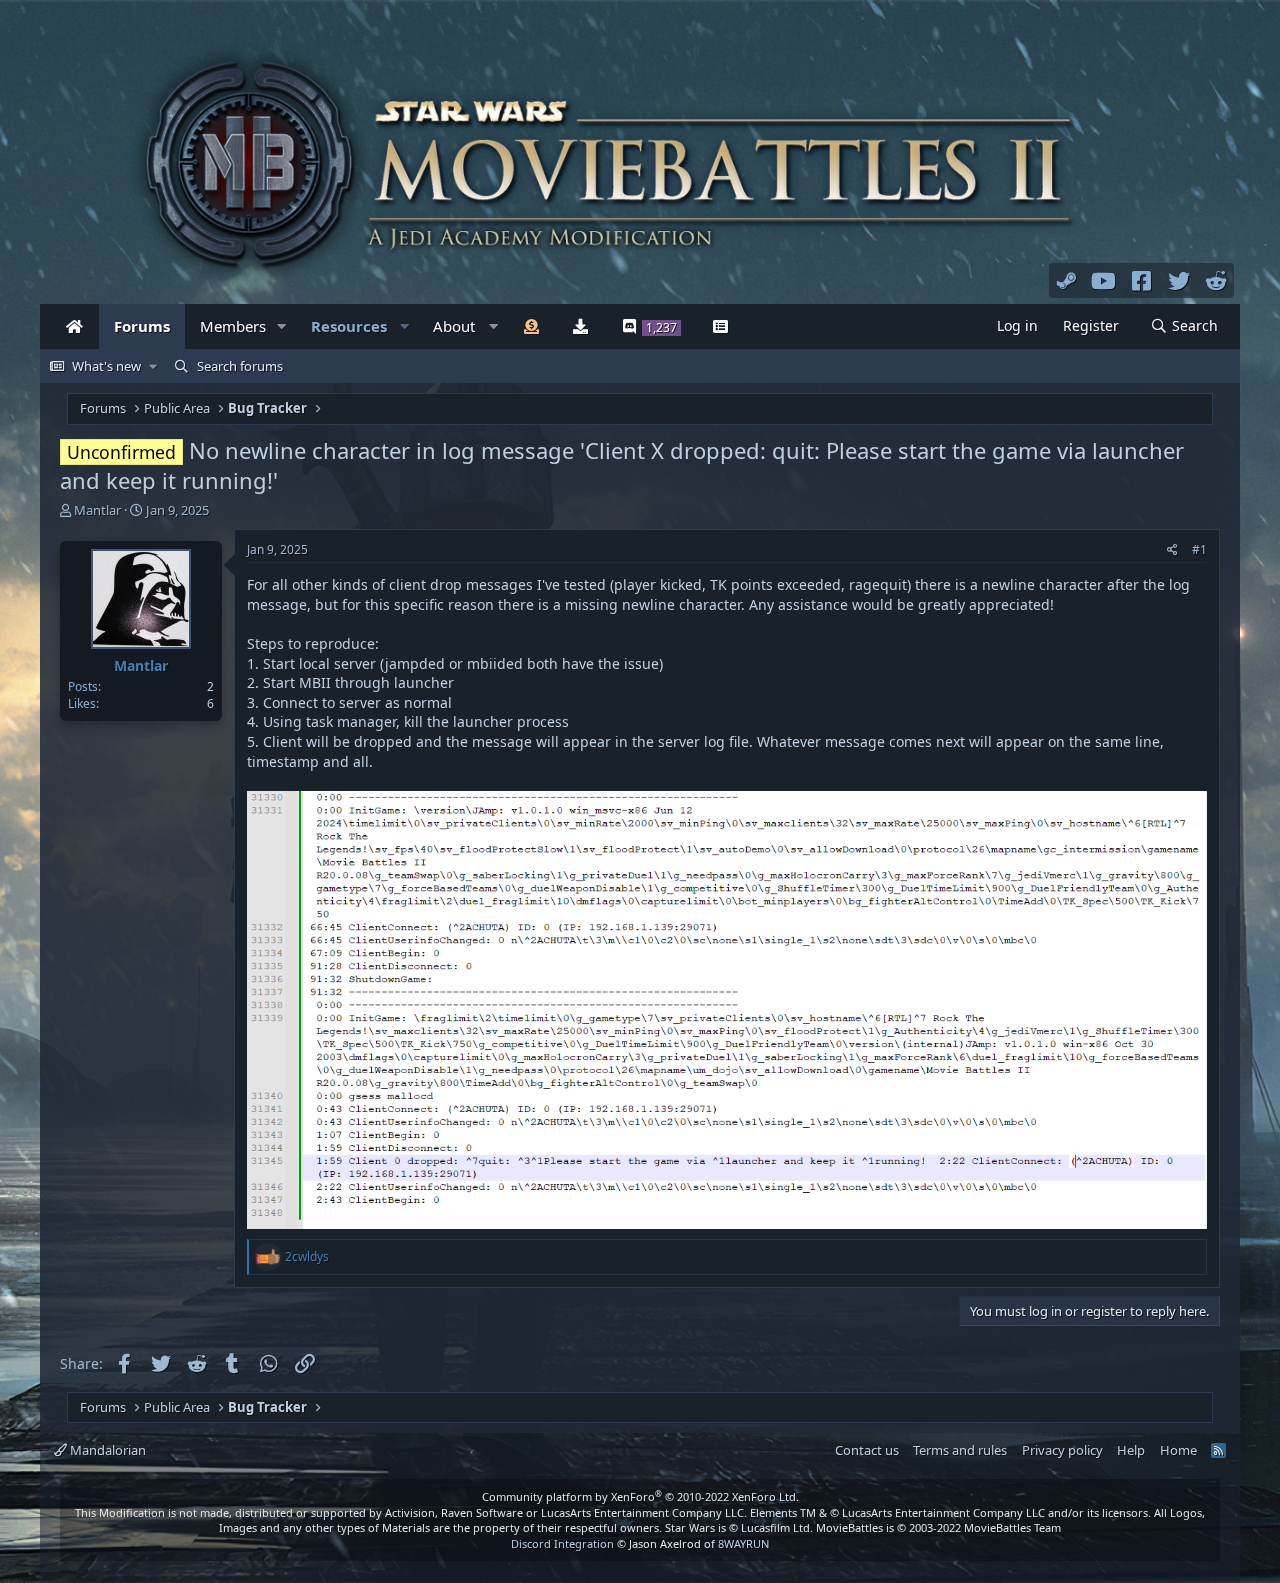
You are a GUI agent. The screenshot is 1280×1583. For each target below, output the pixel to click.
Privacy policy (1062, 1450)
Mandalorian (106, 1450)
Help (1131, 1450)
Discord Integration (562, 1543)
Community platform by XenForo (640, 1496)
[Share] (1172, 550)
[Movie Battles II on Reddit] (1217, 280)
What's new (106, 366)
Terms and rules (960, 1450)
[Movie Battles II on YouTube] (1104, 280)
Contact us (867, 1450)
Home (1178, 1450)
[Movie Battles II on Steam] (1067, 280)
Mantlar (97, 510)
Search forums (240, 366)
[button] (282, 326)
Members (233, 326)
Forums (142, 326)
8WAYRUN (743, 1543)
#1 (1199, 549)
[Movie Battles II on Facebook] (1142, 280)
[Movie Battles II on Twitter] (1179, 280)
